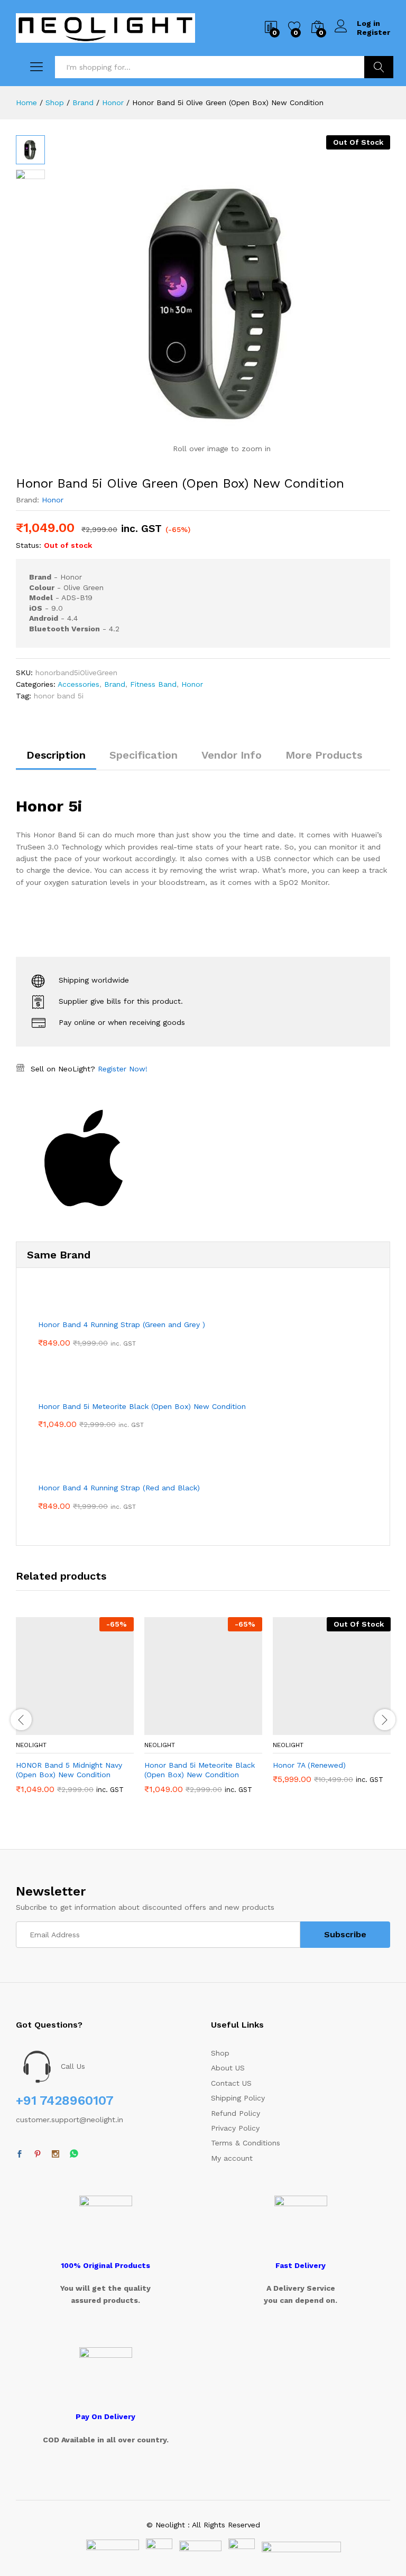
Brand (115, 684)
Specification (144, 755)
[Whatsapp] (74, 2154)
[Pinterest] (38, 2154)
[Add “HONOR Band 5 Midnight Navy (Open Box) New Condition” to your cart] (49, 1729)
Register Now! (123, 1069)
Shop (220, 2053)
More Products (324, 755)
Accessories (79, 684)
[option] (75, 1713)
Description (56, 755)
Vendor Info (232, 755)
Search (379, 67)
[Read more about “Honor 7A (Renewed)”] (306, 1729)
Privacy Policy (235, 2128)
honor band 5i (59, 696)
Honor (53, 500)
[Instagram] (56, 2154)
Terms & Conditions (246, 2143)
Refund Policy (236, 2113)
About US (228, 2068)
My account (232, 2158)
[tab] (56, 760)
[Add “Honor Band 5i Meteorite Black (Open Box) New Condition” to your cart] (178, 1729)
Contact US (231, 2083)
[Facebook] (20, 2154)
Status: (29, 545)
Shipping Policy (238, 2098)
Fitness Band (153, 684)
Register (373, 32)
